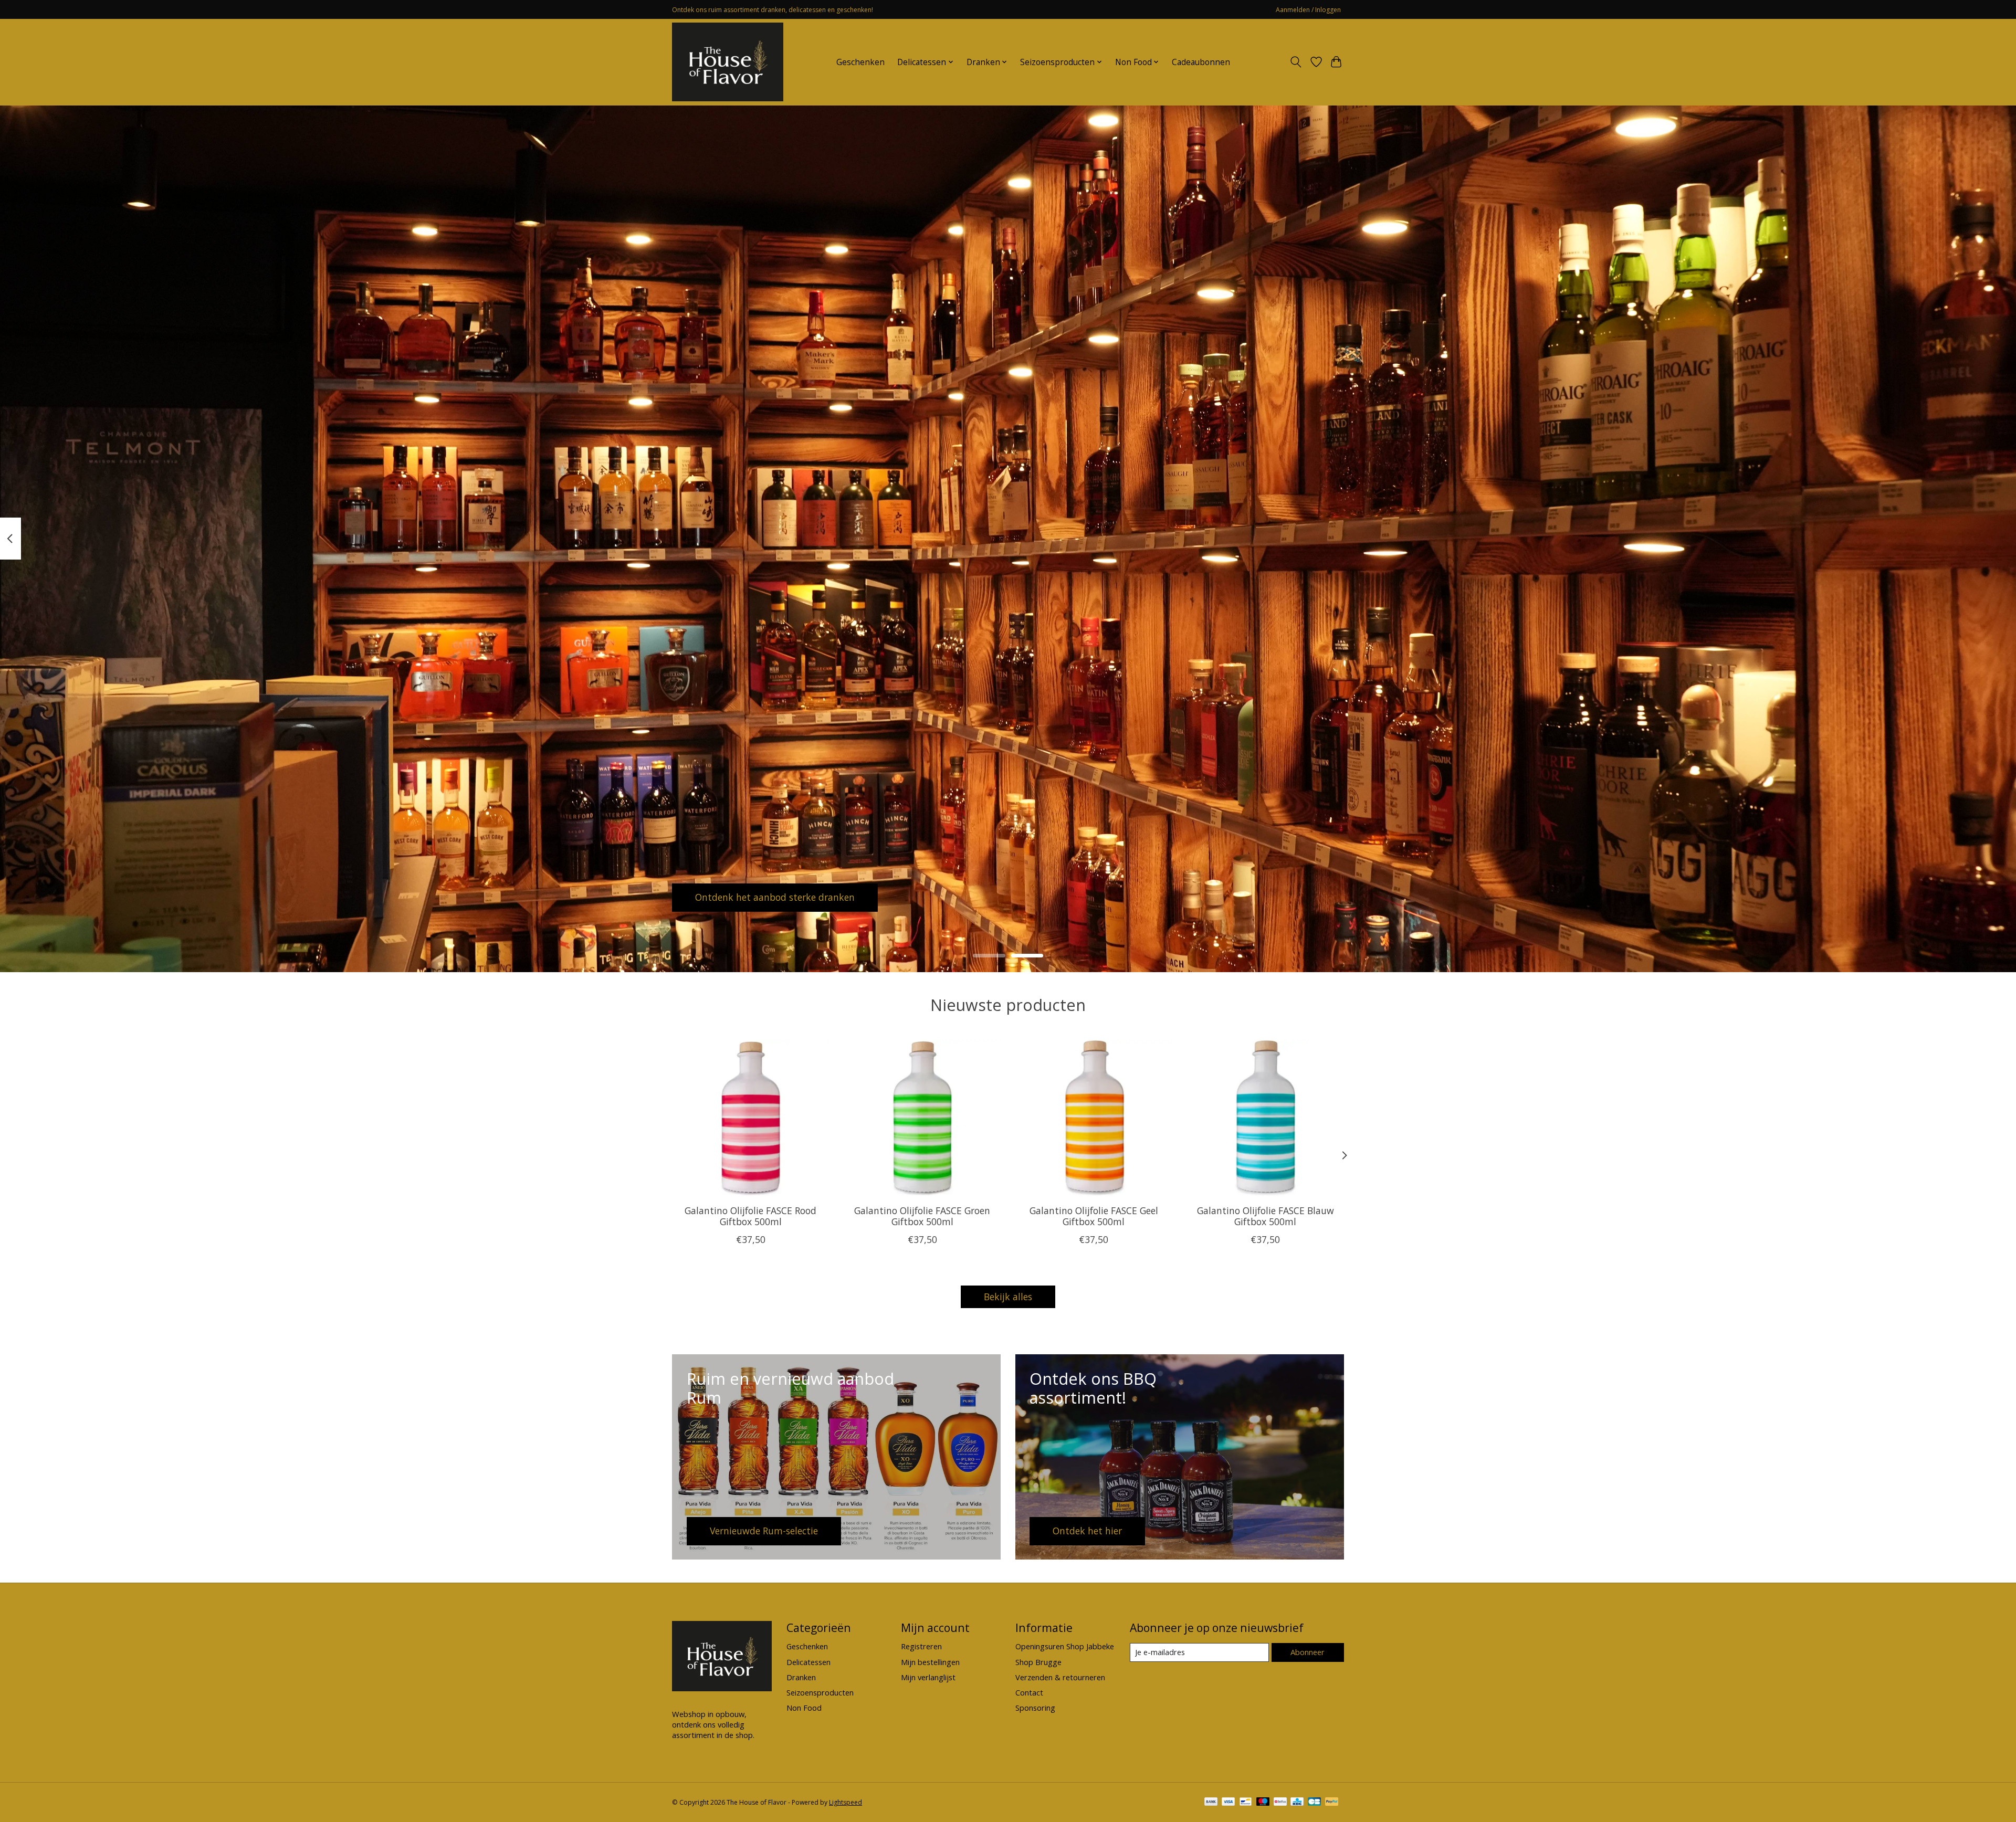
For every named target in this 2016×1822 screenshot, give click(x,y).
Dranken (801, 1677)
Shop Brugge (1038, 1662)
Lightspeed (846, 1802)
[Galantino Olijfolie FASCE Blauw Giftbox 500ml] (1266, 1118)
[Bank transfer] (1211, 1803)
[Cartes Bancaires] (1314, 1803)
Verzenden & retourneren (1060, 1677)
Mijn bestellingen (930, 1662)
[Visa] (1228, 1803)
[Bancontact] (1246, 1803)
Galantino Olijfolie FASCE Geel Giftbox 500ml (1094, 1216)
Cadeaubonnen (1201, 62)
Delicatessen (808, 1662)
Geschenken (860, 62)
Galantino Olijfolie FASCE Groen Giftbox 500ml (922, 1216)
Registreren (921, 1646)
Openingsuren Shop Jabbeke (1065, 1646)
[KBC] (1297, 1803)
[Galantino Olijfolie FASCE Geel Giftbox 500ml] (1094, 1118)
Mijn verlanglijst (928, 1677)
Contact (1029, 1692)
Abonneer (1308, 1652)
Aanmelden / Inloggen (1308, 10)
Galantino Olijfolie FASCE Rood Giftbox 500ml (750, 1216)
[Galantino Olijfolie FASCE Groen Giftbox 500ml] (922, 1118)
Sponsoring (1035, 1708)
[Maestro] (1263, 1803)
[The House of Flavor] (728, 62)
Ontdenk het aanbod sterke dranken (775, 897)
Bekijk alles (1008, 1297)
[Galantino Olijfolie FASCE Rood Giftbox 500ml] (750, 1118)
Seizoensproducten (820, 1692)
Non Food (804, 1708)
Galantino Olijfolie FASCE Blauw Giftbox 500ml (1266, 1216)
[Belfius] (1280, 1803)
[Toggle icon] (1296, 62)
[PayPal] (1332, 1803)
